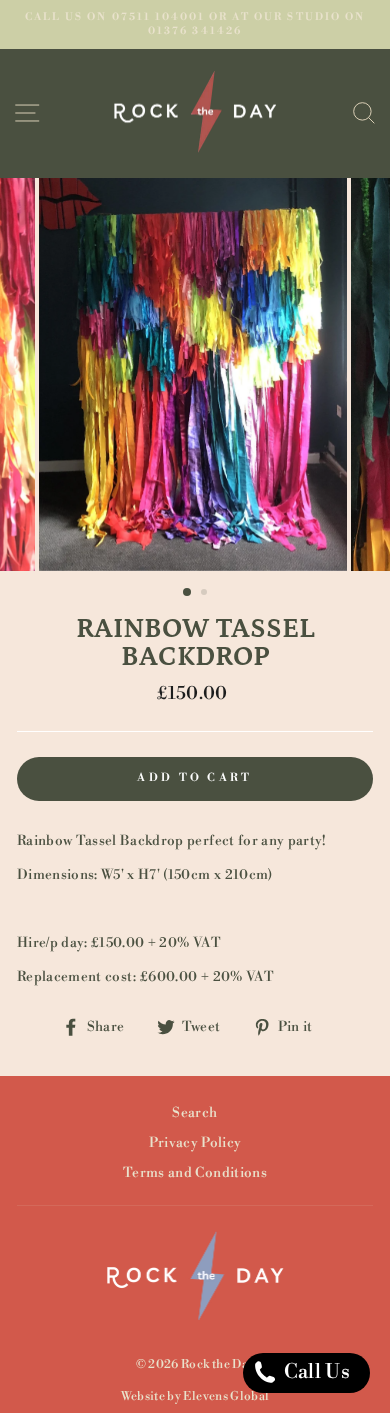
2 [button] (206, 594)
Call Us (314, 1372)
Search (194, 1112)
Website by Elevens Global (195, 1396)
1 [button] (188, 593)
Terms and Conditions (195, 1172)
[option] (195, 24)
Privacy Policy (195, 1142)
